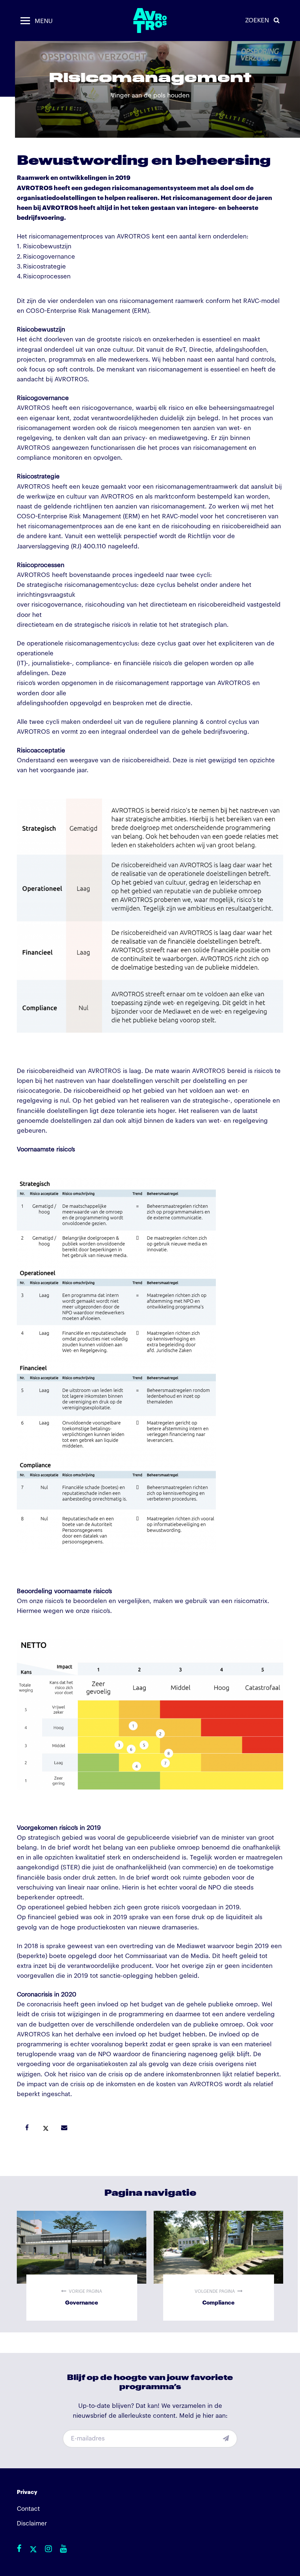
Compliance (218, 2266)
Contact (28, 2509)
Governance (82, 2266)
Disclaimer (32, 2523)
